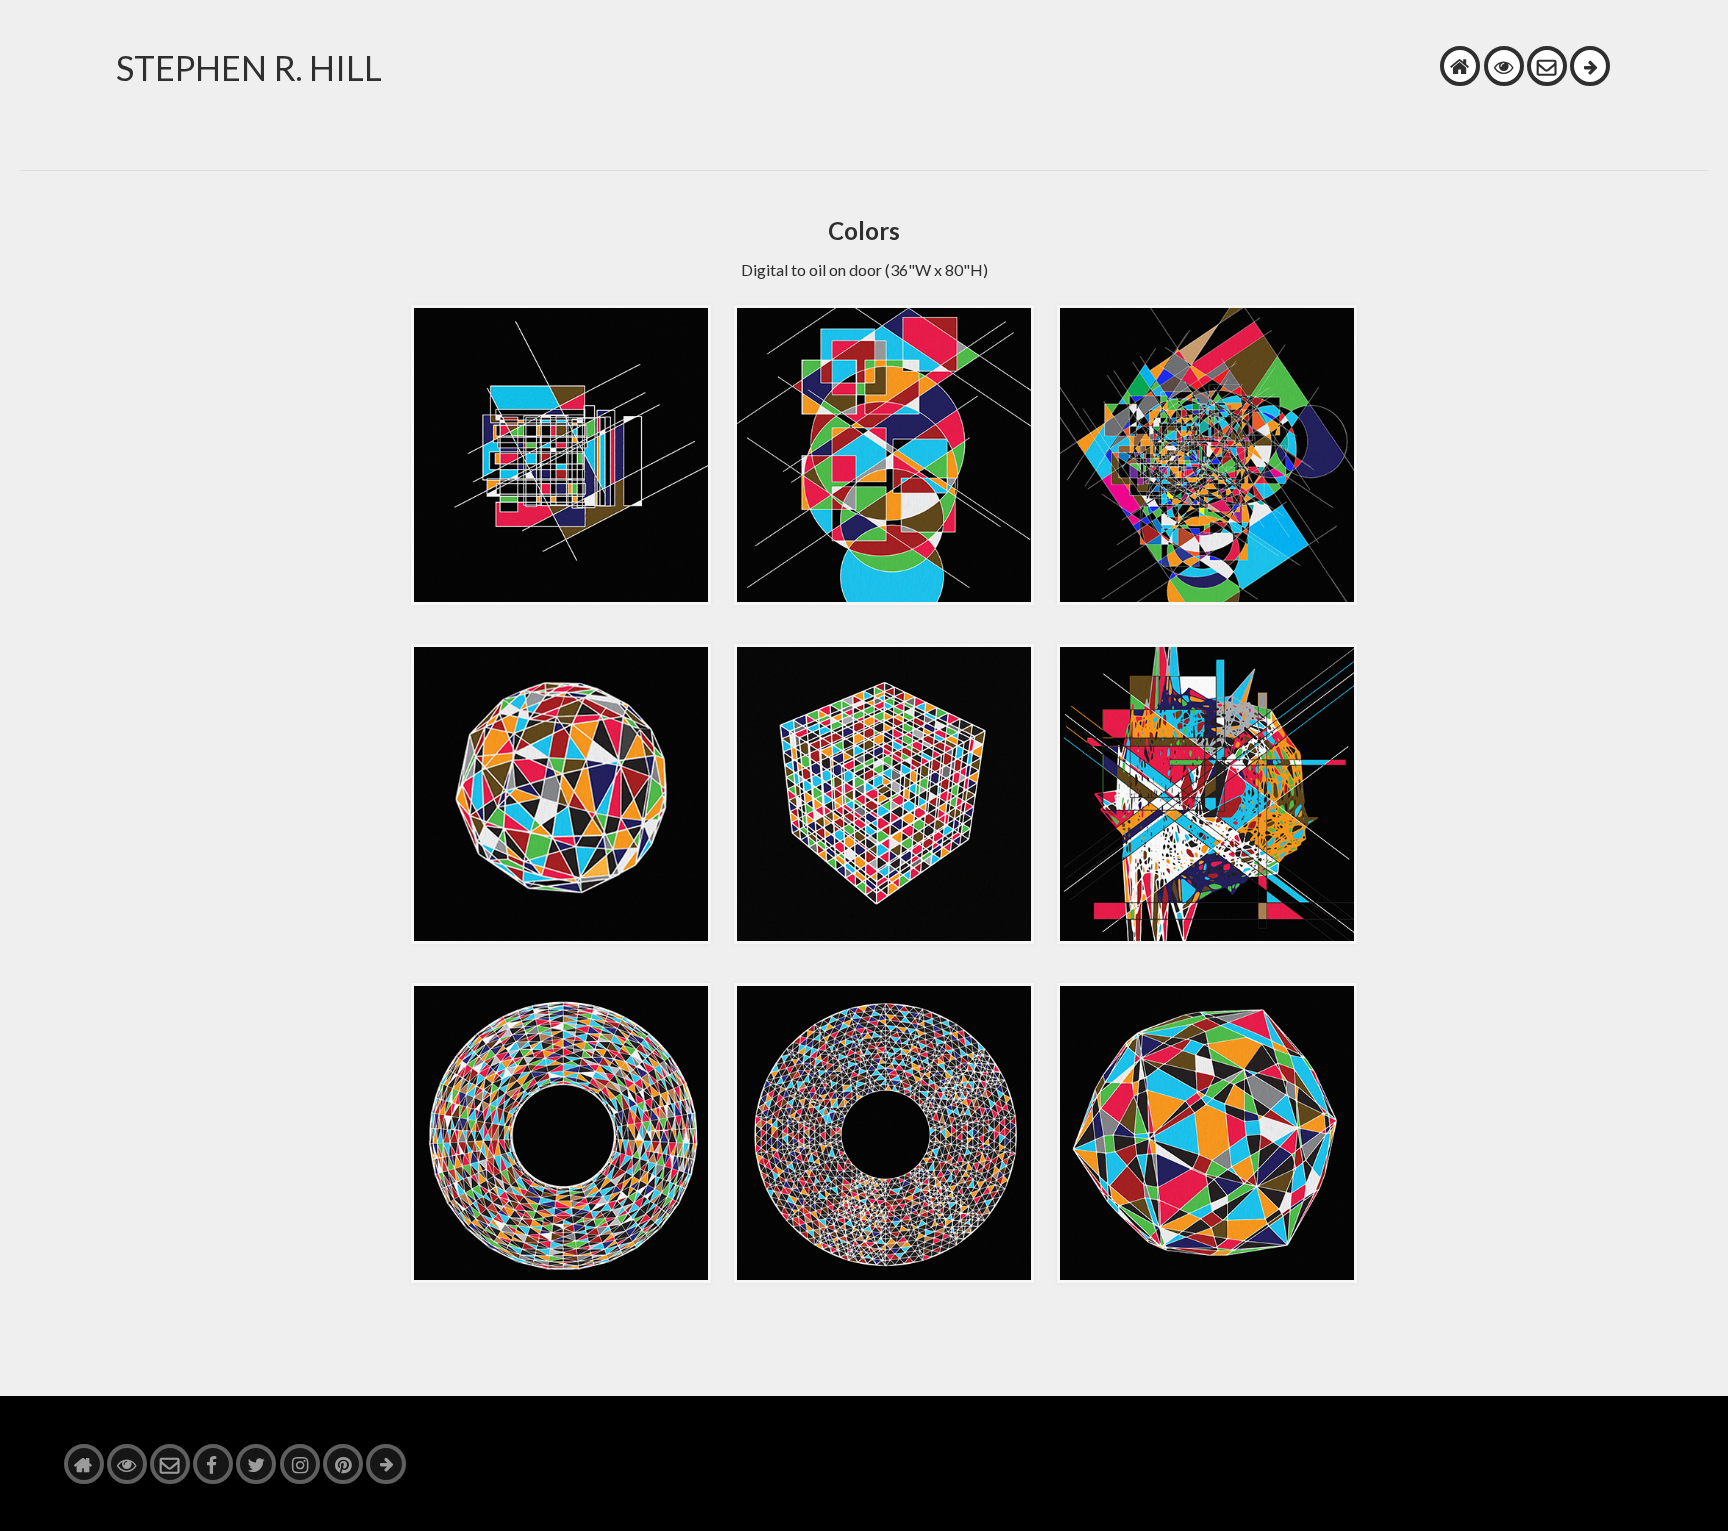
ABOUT (1504, 66)
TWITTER (256, 1464)
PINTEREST (343, 1464)
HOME (1460, 66)
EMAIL (1547, 66)
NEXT (1590, 66)
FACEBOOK (213, 1464)
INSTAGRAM (300, 1464)
